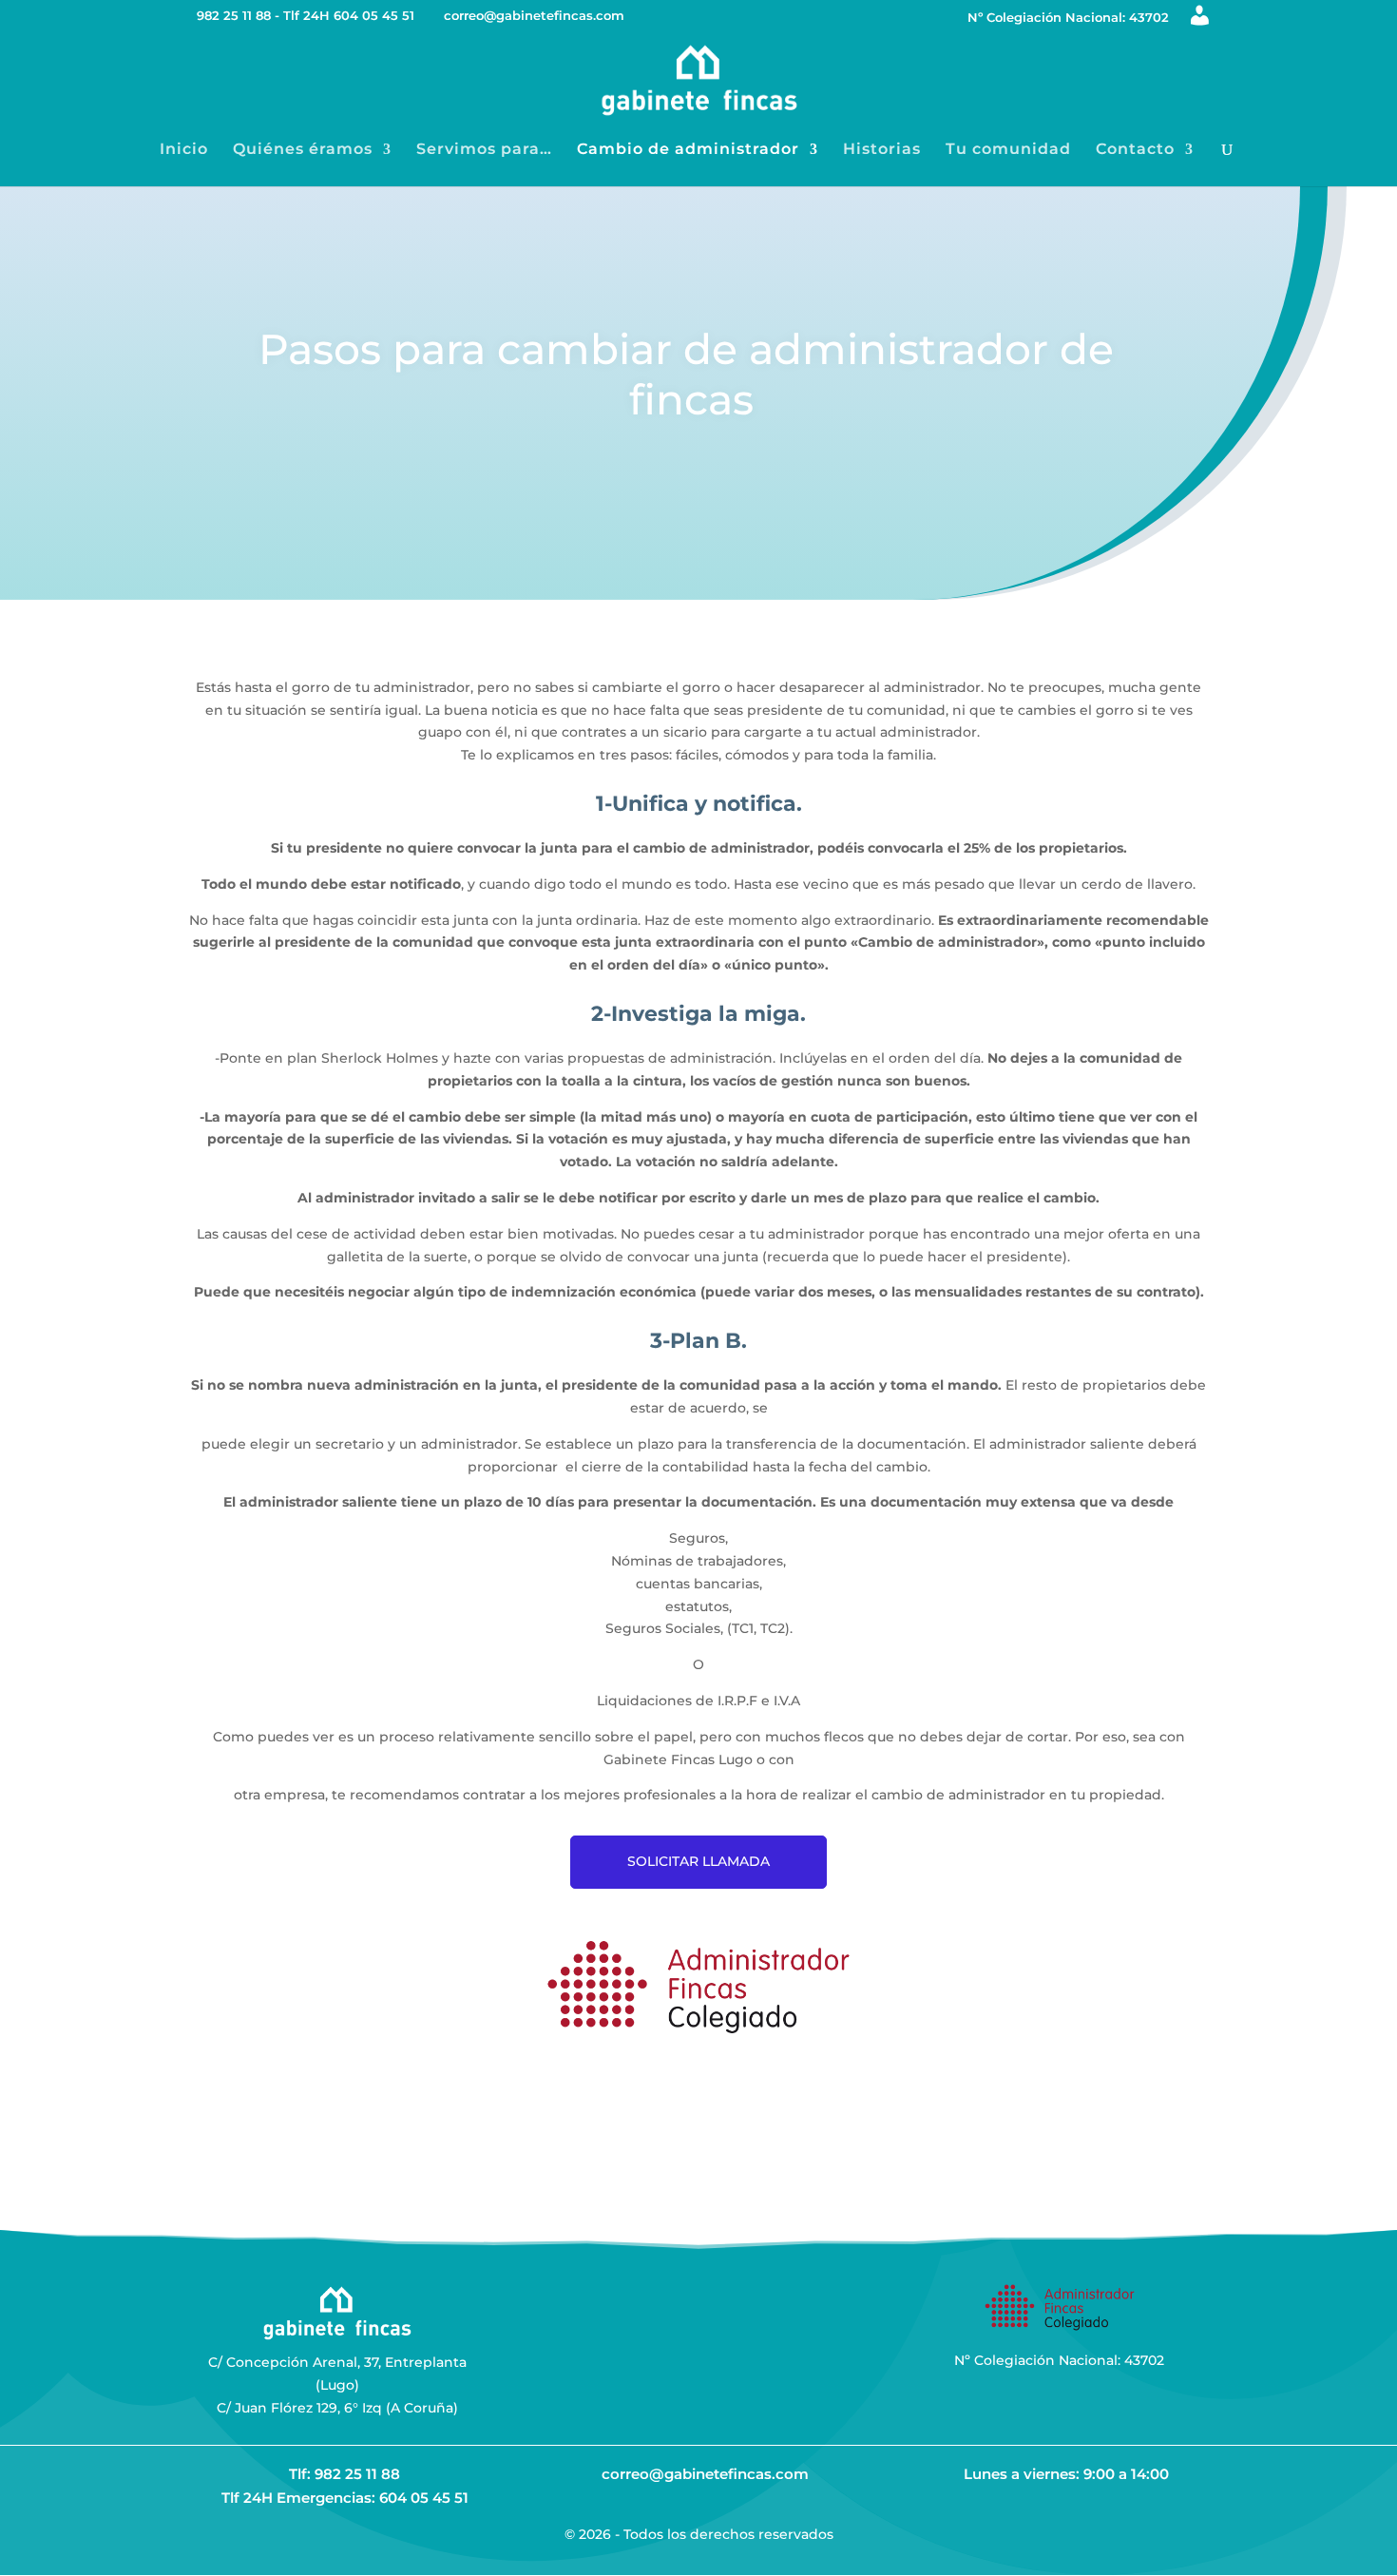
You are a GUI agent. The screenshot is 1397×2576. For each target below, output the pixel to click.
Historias (882, 150)
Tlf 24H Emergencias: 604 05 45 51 (345, 2498)
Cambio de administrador (688, 150)
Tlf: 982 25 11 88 (344, 2474)
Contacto (1135, 150)
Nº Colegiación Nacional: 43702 (1068, 18)
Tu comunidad (1008, 150)
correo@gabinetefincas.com (705, 2474)
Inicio (184, 150)
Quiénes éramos (303, 150)
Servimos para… (484, 150)
